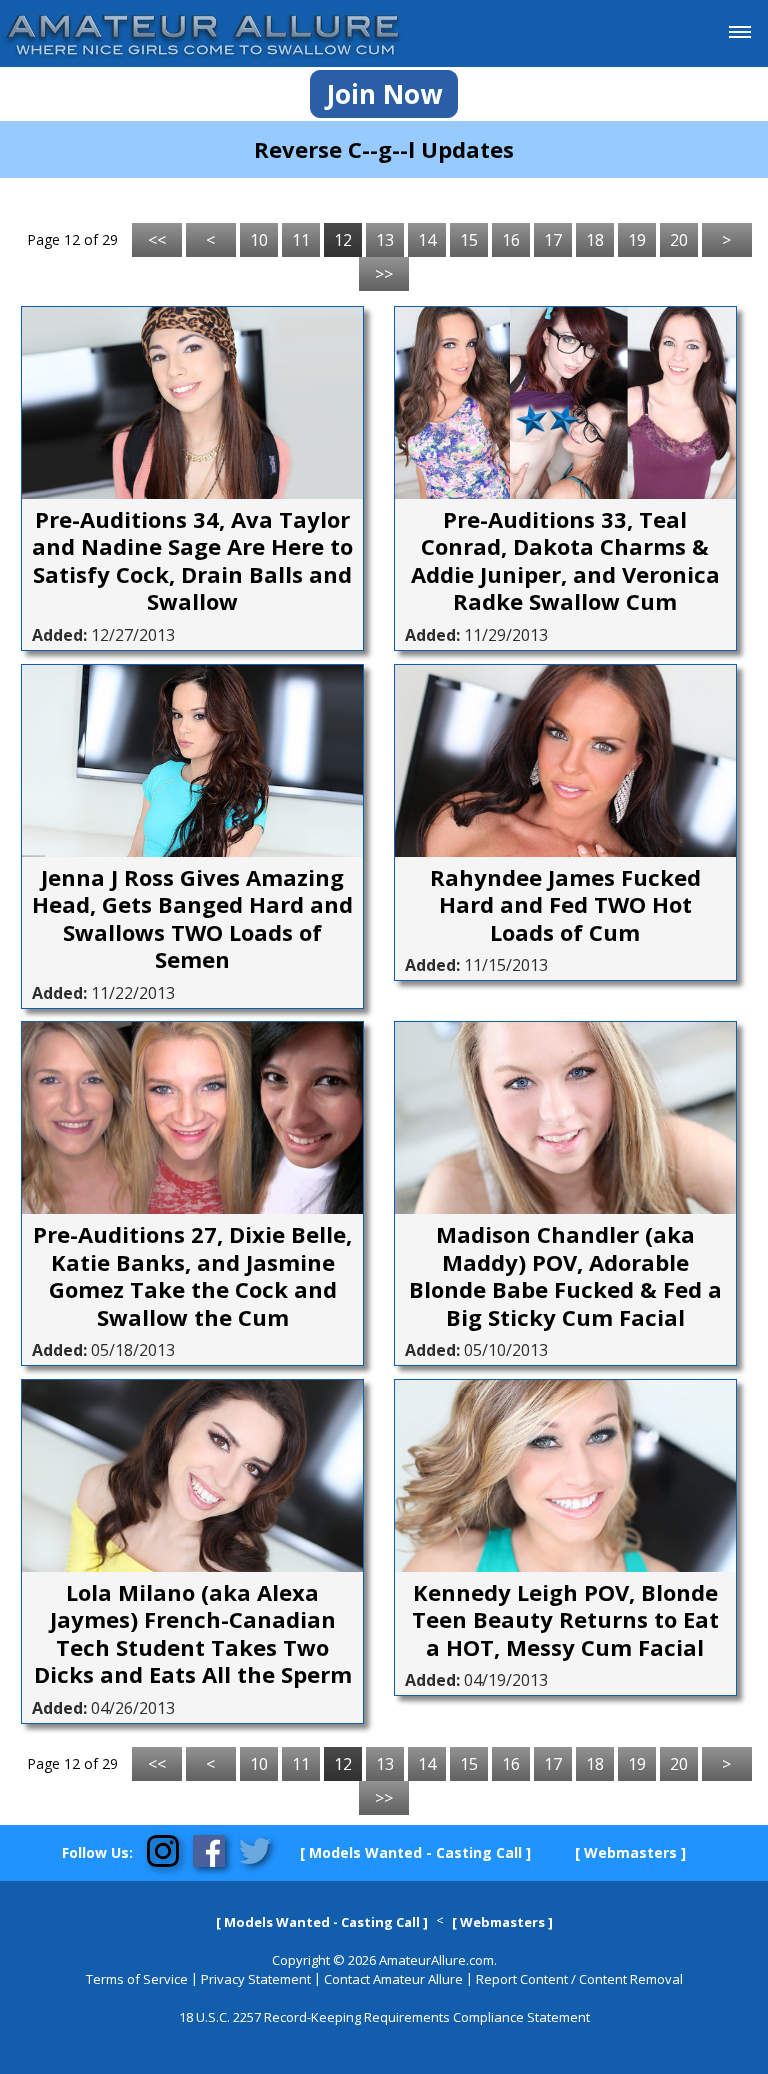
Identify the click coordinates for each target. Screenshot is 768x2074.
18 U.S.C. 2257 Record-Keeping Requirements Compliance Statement (384, 2017)
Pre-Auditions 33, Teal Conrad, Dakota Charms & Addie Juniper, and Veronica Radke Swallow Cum (565, 561)
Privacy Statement (256, 1979)
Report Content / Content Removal (579, 1979)
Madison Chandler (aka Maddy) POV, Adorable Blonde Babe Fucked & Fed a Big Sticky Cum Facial (565, 1276)
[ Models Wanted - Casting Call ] (415, 1852)
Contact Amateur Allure (393, 1979)
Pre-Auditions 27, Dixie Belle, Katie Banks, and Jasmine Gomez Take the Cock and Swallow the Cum (192, 1276)
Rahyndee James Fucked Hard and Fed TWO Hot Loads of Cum (565, 905)
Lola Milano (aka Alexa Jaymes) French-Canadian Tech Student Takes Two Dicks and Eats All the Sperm (193, 1634)
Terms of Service (137, 1979)
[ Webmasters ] (630, 1852)
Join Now (384, 94)
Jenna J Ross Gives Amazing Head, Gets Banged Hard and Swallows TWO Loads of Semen (192, 919)
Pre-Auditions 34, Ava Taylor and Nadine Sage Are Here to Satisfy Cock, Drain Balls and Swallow (192, 561)
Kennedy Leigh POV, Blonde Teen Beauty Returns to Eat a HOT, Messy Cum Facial (565, 1620)
